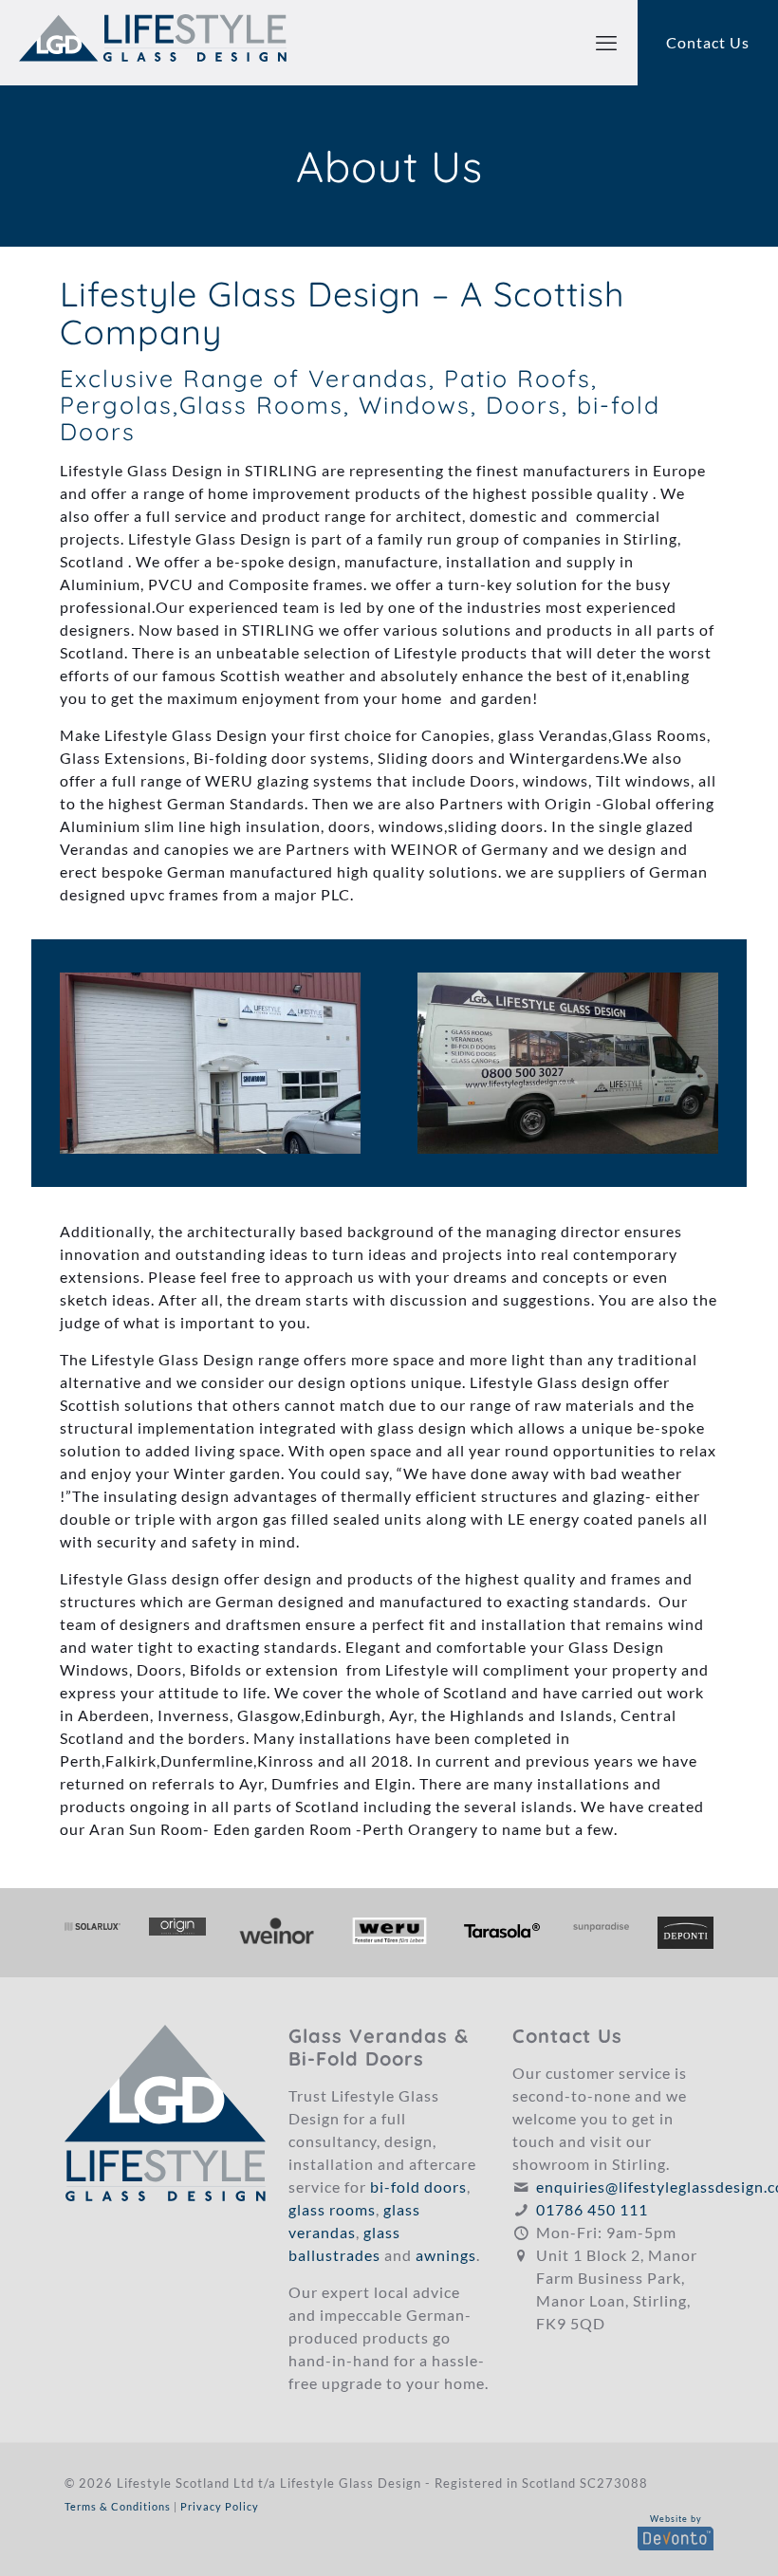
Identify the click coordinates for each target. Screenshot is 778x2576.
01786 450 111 (592, 2209)
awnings (446, 2255)
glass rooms (332, 2209)
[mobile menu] (606, 43)
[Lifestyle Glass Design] (153, 43)
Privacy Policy (220, 2506)
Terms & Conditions (118, 2506)
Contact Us (708, 42)
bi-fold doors (418, 2187)
